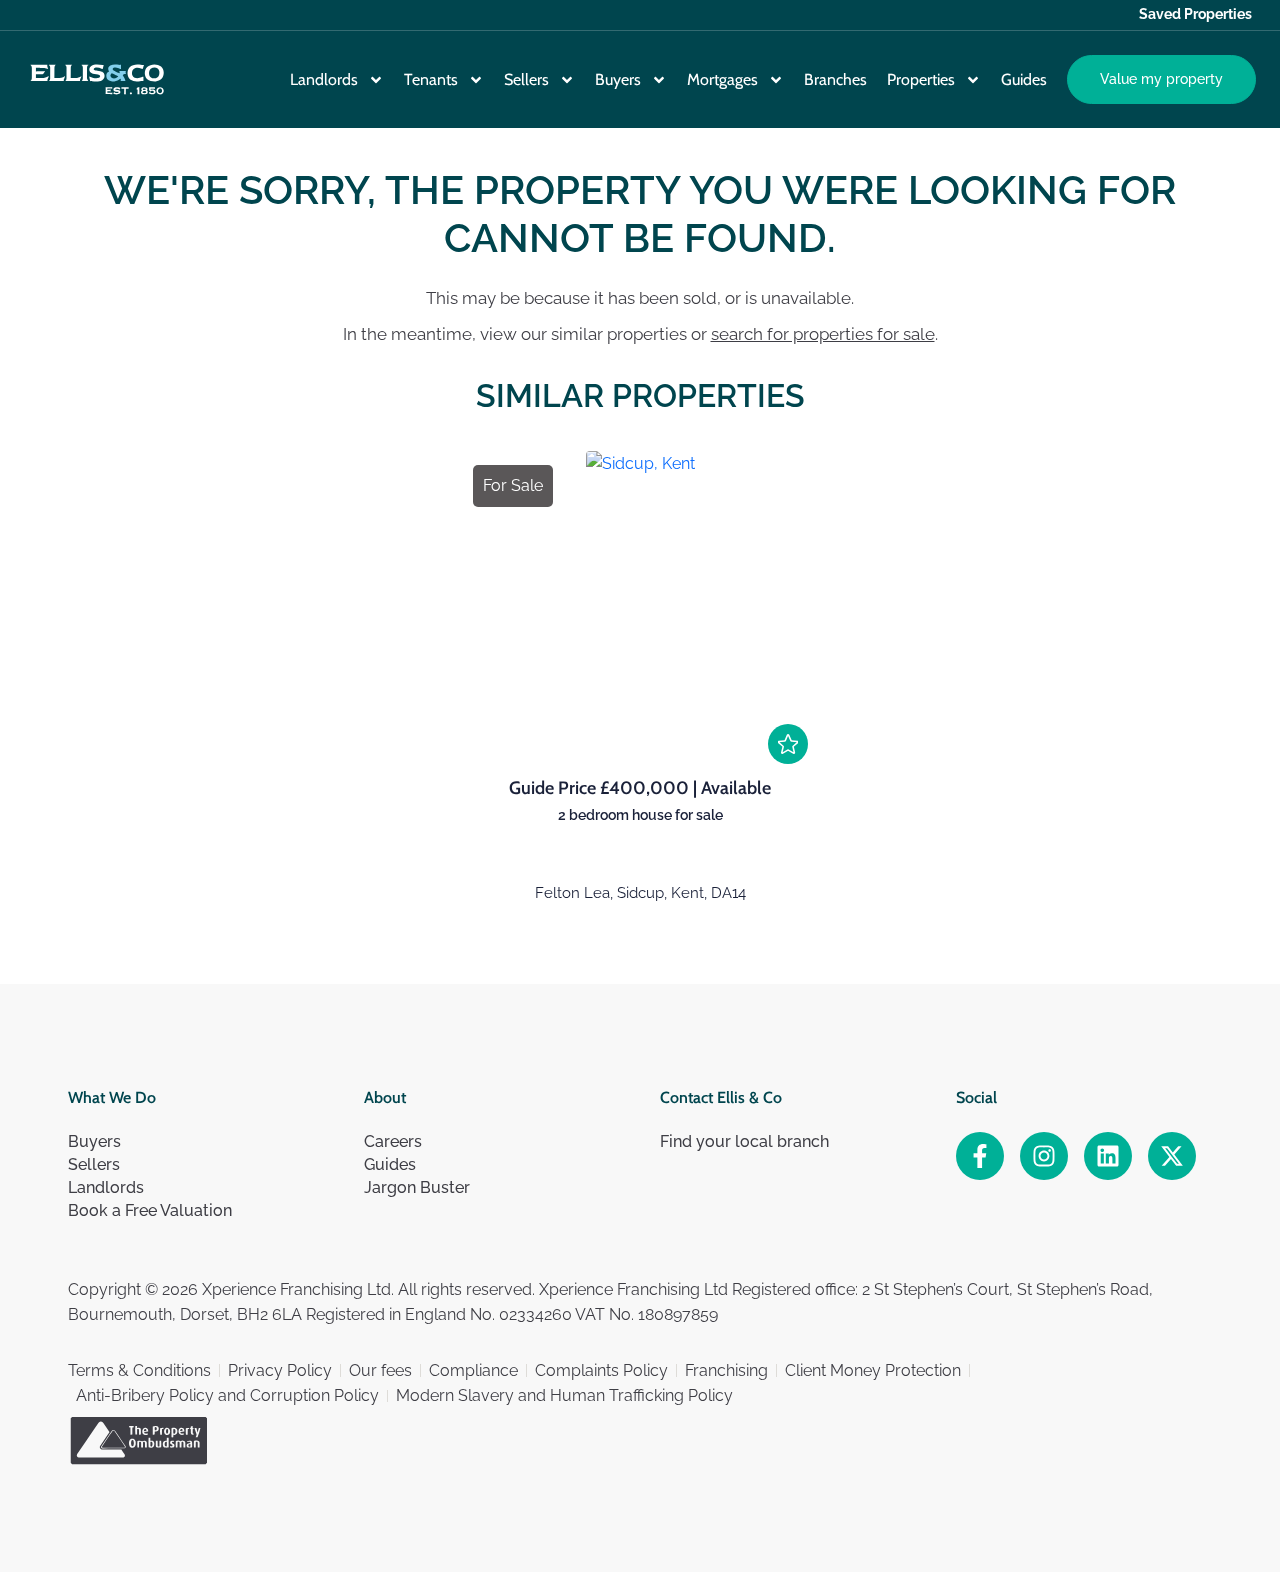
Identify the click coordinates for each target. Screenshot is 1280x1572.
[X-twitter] (1172, 1156)
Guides (1024, 79)
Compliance (473, 1370)
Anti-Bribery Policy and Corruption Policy (227, 1395)
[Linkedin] (1108, 1156)
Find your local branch (744, 1141)
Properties (921, 79)
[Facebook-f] (980, 1156)
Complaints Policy (601, 1370)
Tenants (431, 79)
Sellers (526, 79)
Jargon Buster (417, 1187)
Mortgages (722, 79)
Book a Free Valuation (150, 1210)
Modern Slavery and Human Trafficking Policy (564, 1395)
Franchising (726, 1370)
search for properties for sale (823, 334)
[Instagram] (1044, 1156)
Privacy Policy (280, 1370)
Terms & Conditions (139, 1370)
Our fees (380, 1370)
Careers (393, 1141)
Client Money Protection (873, 1370)
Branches (835, 79)
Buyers (618, 79)
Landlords (324, 79)
